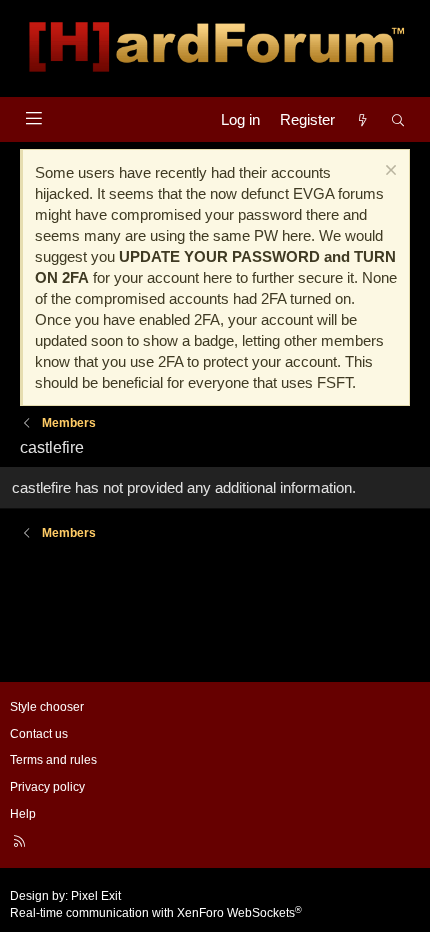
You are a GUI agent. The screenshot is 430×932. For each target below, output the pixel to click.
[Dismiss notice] (388, 172)
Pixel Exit (96, 896)
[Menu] (33, 118)
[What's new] (362, 119)
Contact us (39, 734)
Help (23, 814)
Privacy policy (47, 787)
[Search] (398, 119)
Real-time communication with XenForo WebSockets (156, 913)
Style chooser (47, 707)
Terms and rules (53, 760)
